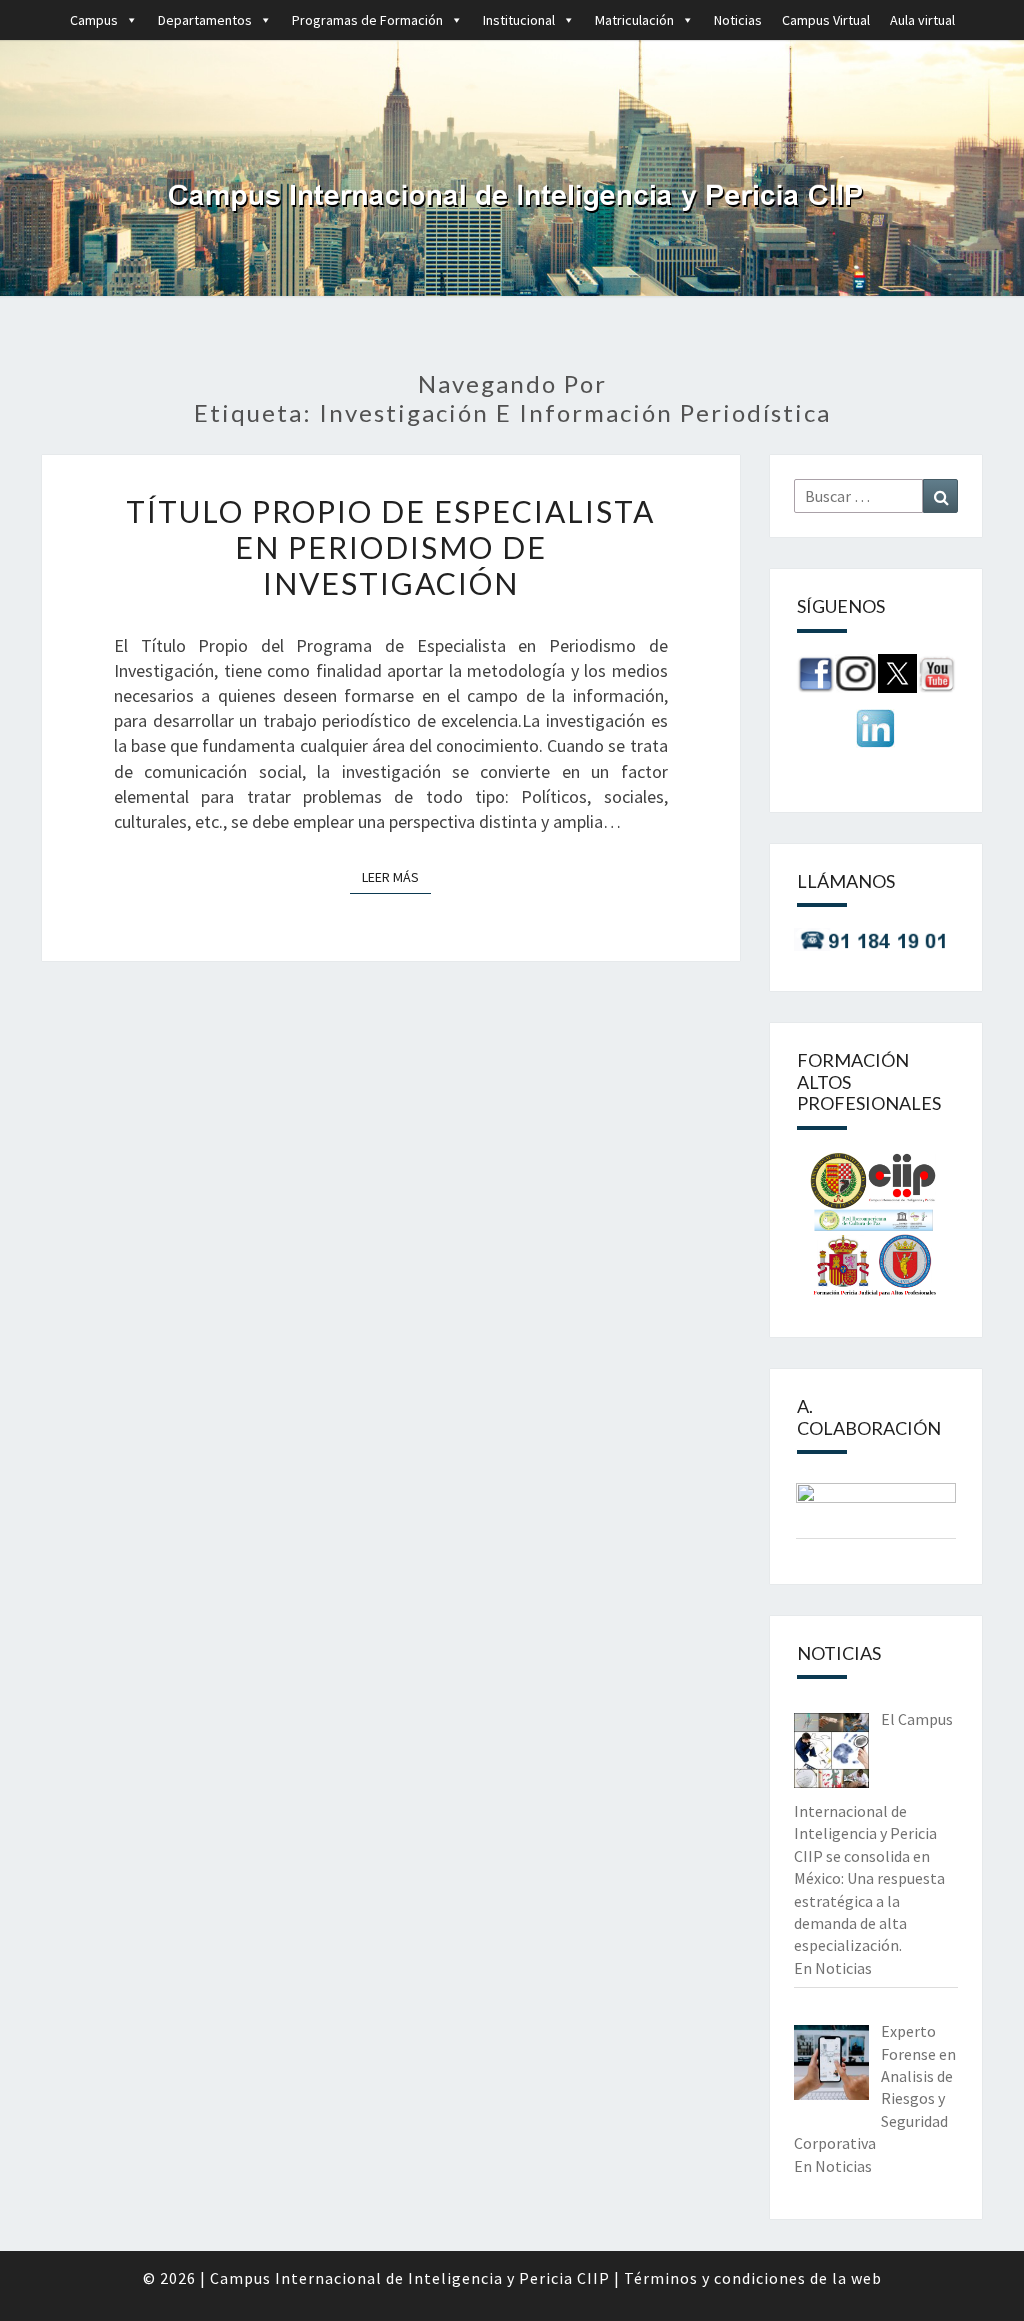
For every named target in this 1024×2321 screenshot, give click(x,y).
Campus (94, 20)
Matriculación (634, 20)
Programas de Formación (367, 20)
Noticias (738, 20)
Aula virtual (922, 20)
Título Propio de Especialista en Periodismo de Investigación (390, 547)
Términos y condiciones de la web (753, 2278)
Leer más (396, 876)
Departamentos (205, 20)
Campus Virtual (826, 20)
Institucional (519, 20)
